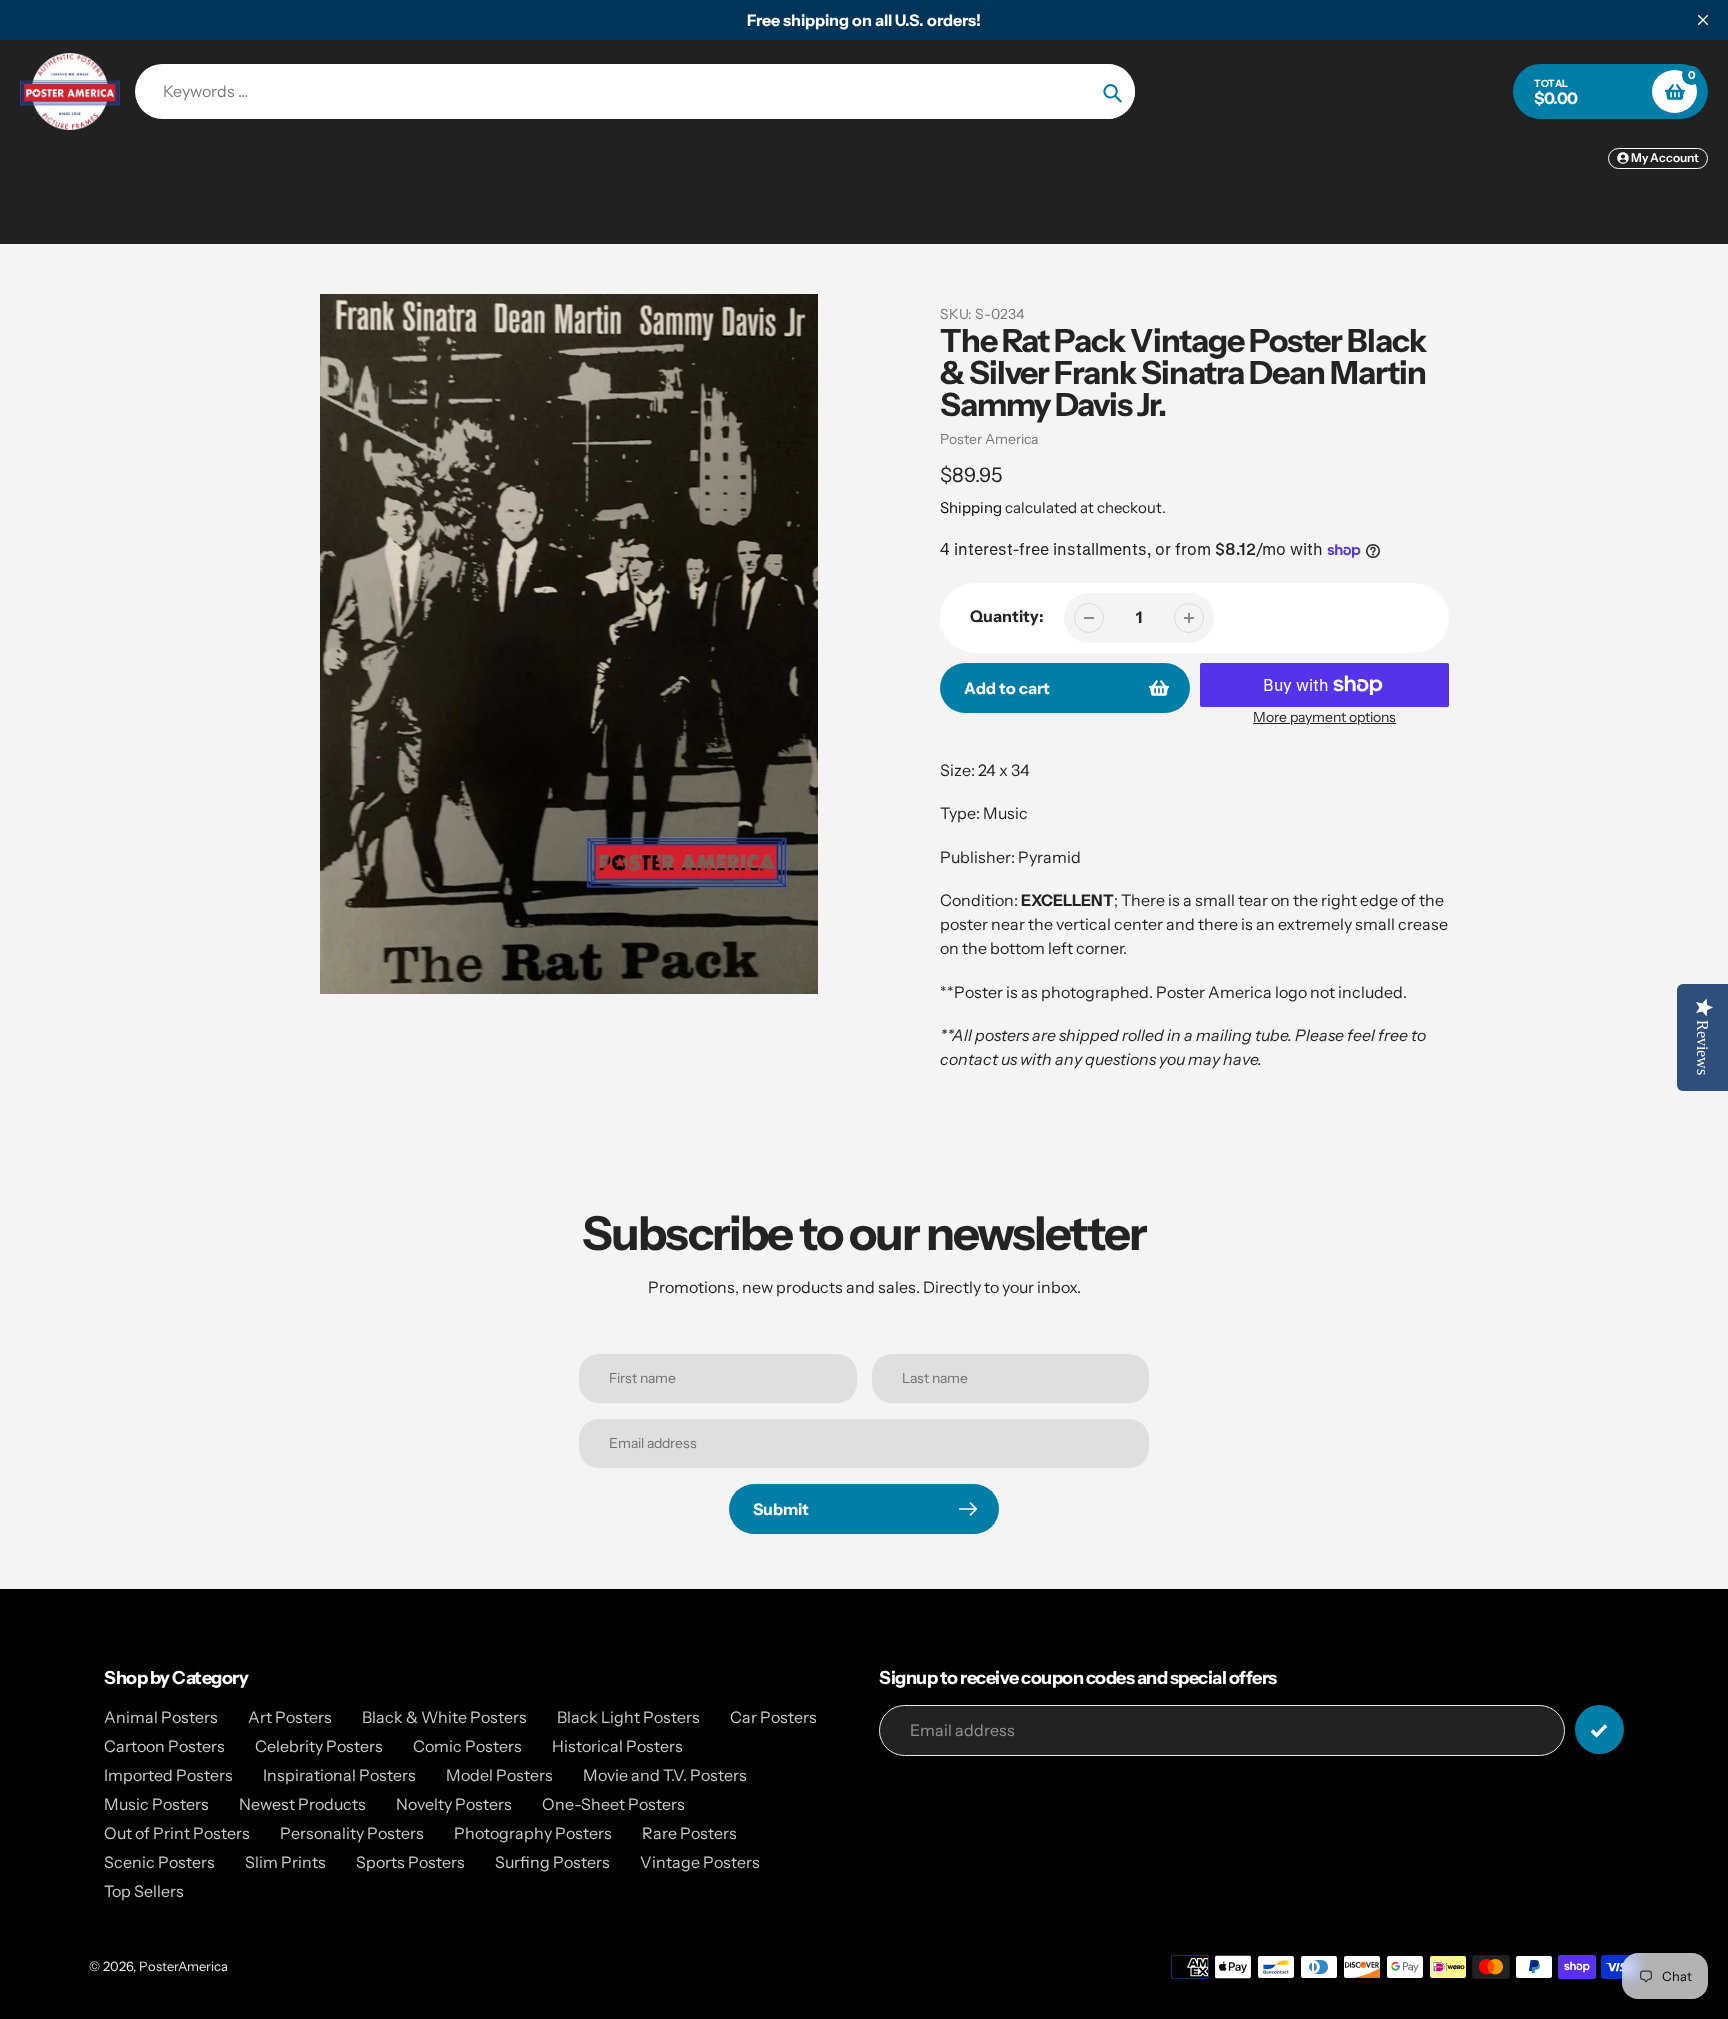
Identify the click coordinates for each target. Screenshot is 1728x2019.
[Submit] (1599, 1729)
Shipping (971, 507)
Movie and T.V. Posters (665, 1775)
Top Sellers (144, 1891)
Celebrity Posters (319, 1746)
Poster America (989, 439)
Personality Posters (352, 1833)
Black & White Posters (444, 1717)
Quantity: (1007, 616)
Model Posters (499, 1775)
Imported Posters (168, 1775)
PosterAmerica (183, 1966)
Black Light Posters (628, 1717)
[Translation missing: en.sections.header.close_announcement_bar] (1703, 20)
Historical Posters (617, 1746)
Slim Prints (285, 1862)
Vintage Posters (700, 1862)
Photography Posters (533, 1833)
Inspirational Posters (339, 1775)
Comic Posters (467, 1746)
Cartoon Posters (164, 1746)
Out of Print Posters (177, 1833)
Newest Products (302, 1804)
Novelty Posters (454, 1804)
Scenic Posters (159, 1862)
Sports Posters (410, 1862)
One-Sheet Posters (613, 1804)
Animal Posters (161, 1717)
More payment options (1324, 717)
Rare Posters (689, 1833)
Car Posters (773, 1717)
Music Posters (156, 1804)
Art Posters (290, 1717)
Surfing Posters (552, 1862)
